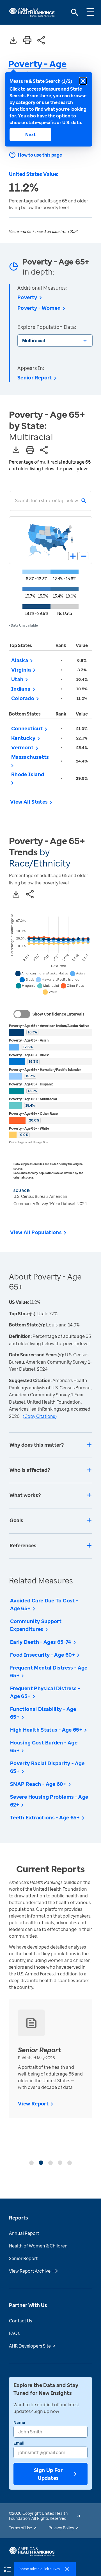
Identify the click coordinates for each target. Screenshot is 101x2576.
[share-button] (41, 41)
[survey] (7, 2569)
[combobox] (15, 501)
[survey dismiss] (67, 2569)
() (40, 1416)
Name (19, 2422)
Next (30, 134)
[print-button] (27, 41)
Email (19, 2443)
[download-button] (13, 41)
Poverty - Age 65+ (37, 69)
